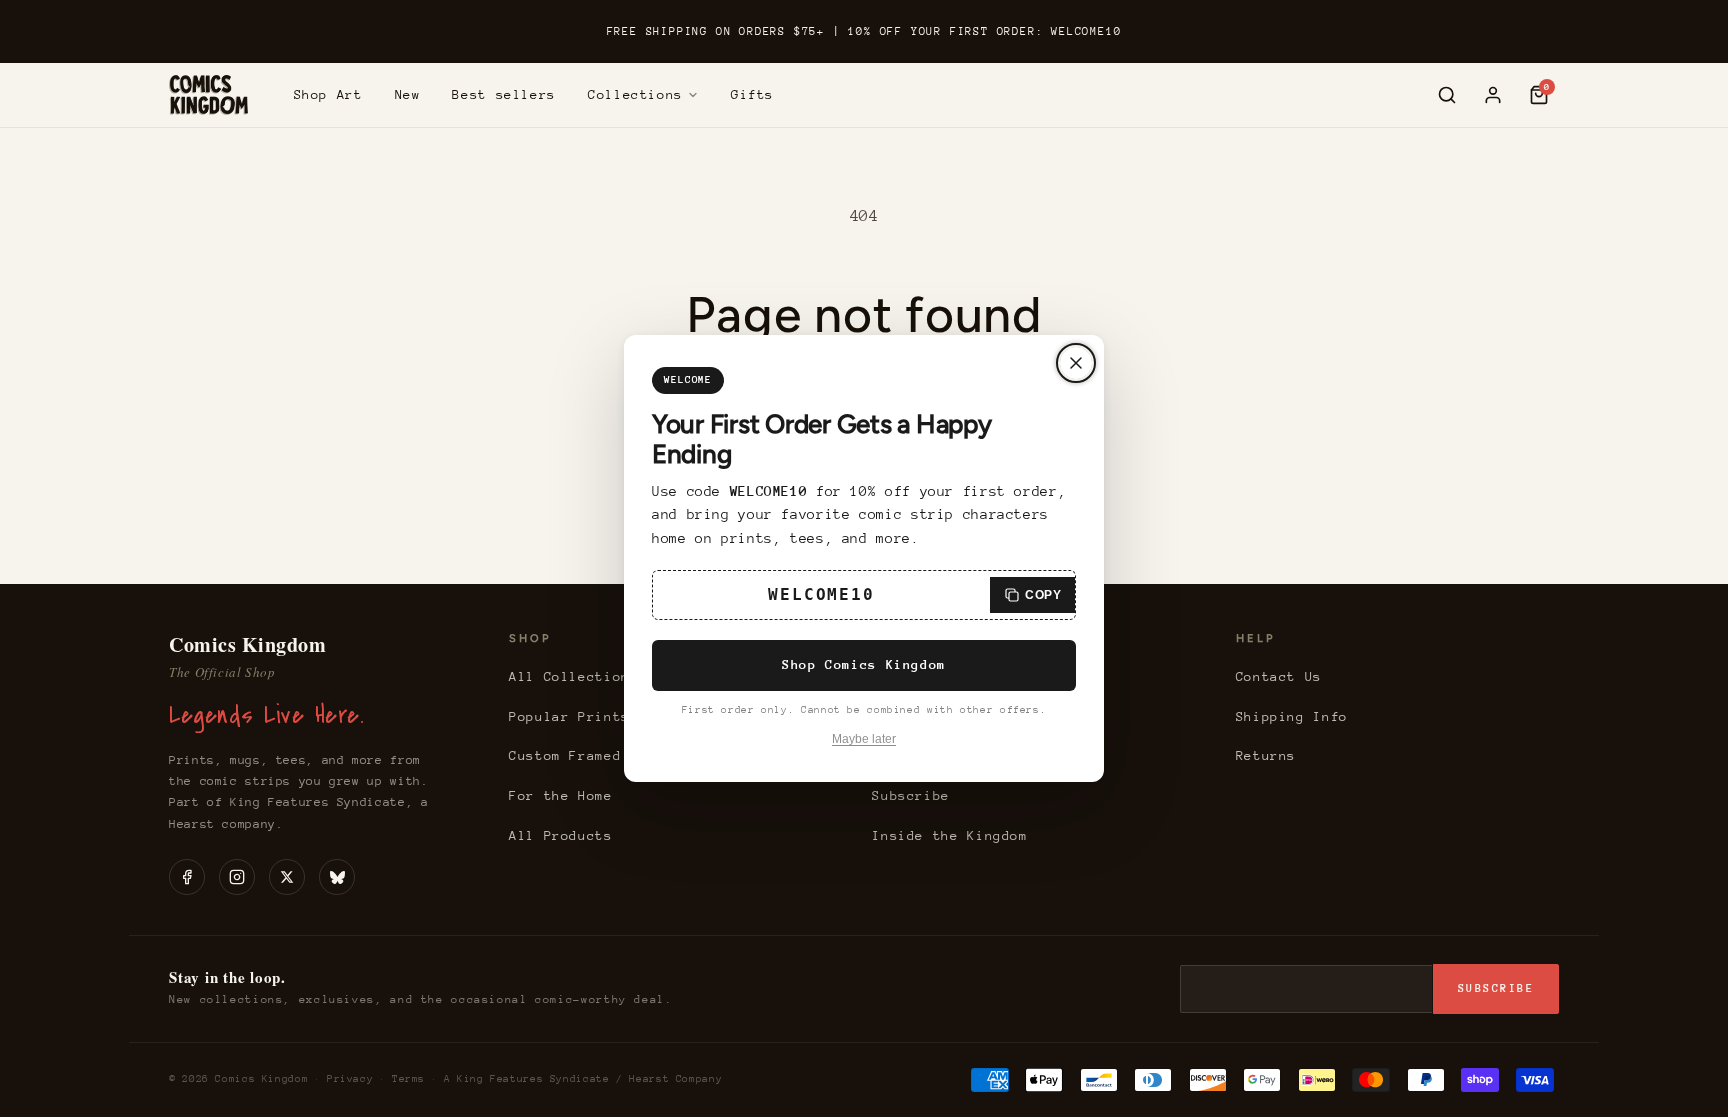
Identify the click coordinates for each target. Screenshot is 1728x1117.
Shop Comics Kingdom (864, 664)
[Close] (1076, 363)
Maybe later (864, 739)
